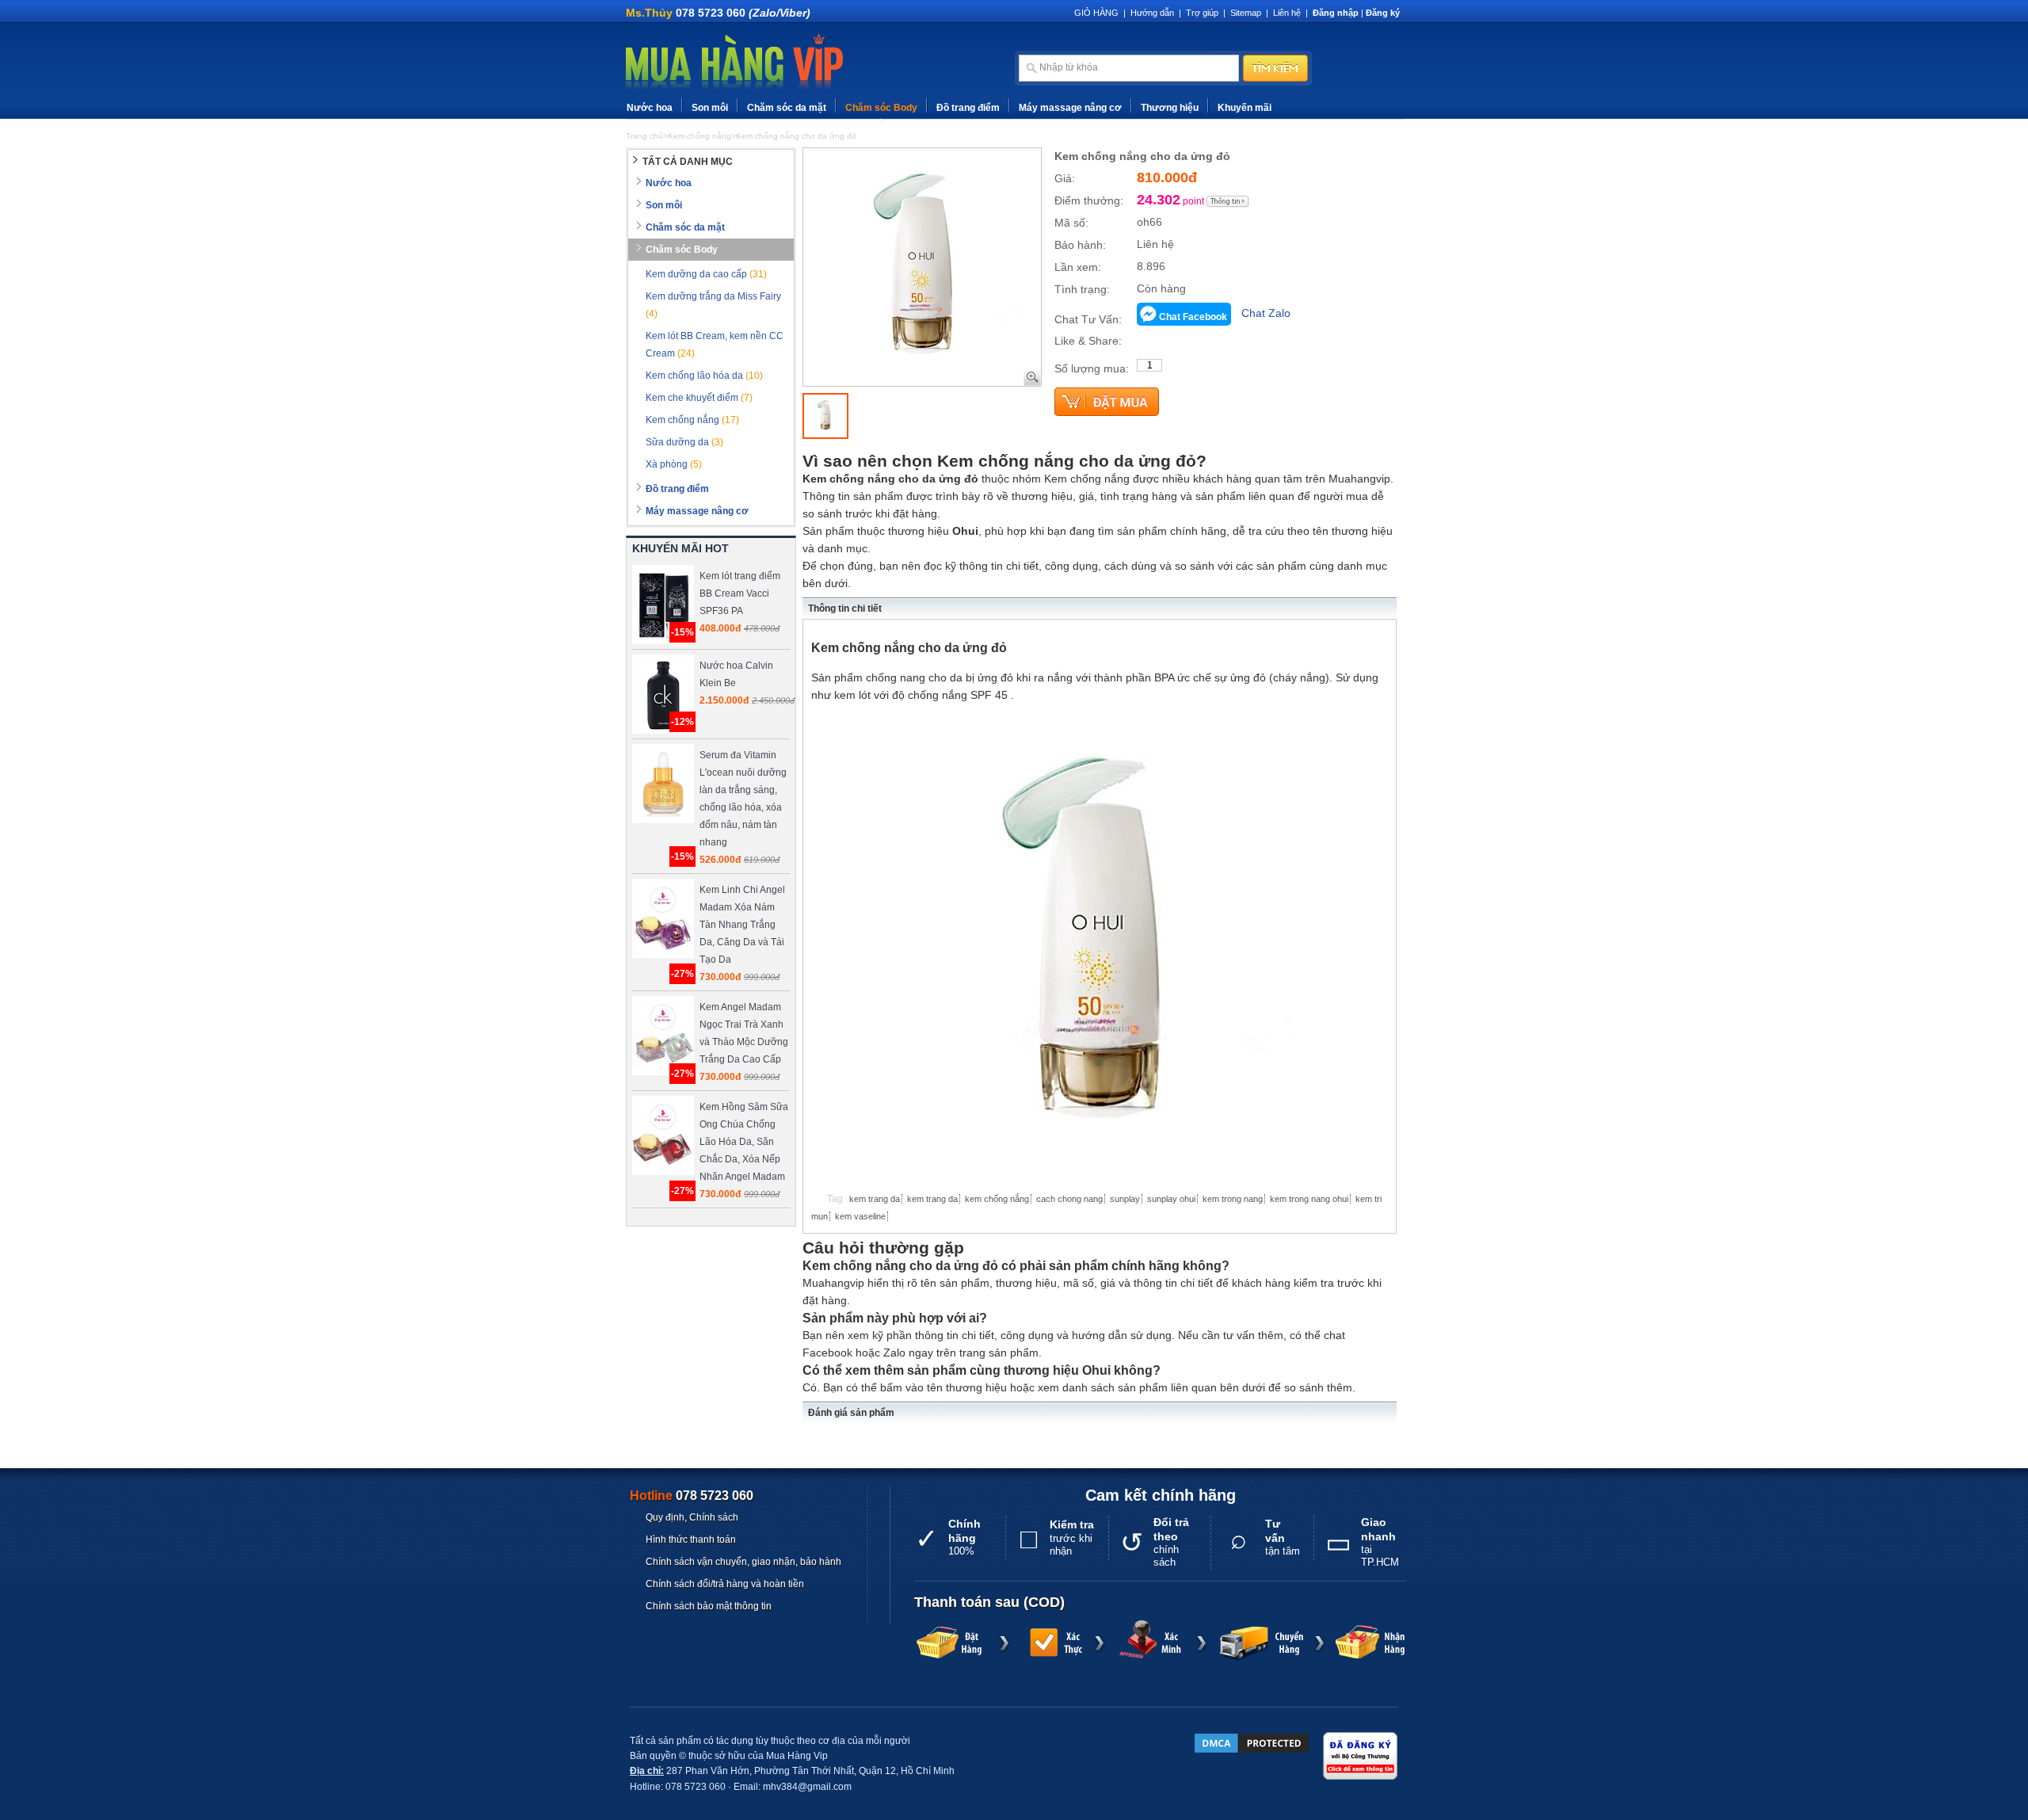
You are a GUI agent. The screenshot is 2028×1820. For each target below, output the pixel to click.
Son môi (710, 108)
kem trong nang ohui (1309, 1199)
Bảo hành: (1080, 245)
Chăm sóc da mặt (787, 108)
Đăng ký (1383, 13)
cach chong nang (1069, 1199)
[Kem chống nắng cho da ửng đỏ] (825, 416)
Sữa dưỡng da (684, 442)
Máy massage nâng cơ (1070, 108)
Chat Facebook (1193, 317)
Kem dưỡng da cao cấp (706, 274)
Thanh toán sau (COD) (989, 1602)
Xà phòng (674, 464)
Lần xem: (1078, 267)
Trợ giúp (1202, 13)
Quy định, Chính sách (692, 1517)
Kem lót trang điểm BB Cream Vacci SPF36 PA (740, 593)
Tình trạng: (1082, 289)
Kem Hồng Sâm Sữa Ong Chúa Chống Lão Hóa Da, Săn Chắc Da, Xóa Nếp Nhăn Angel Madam (744, 1142)
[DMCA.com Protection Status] (1252, 1743)
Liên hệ (1287, 13)
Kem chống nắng (692, 420)
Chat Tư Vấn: (1088, 319)
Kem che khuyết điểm (699, 398)
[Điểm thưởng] (1228, 201)
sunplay (1125, 1199)
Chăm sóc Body (881, 108)
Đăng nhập (1336, 13)
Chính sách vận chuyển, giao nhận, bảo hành (743, 1562)
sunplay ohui (1171, 1199)
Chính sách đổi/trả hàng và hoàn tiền (725, 1584)
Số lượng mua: (1092, 368)
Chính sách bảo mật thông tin (709, 1606)
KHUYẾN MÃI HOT (680, 548)
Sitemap (1246, 13)
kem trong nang (1233, 1199)
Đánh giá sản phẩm (851, 1413)
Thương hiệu (1170, 108)
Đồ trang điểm (968, 108)
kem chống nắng (997, 1199)
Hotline (692, 1496)
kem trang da (875, 1199)
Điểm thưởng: (1089, 200)
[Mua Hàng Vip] (734, 63)
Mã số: (1071, 223)
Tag (835, 1199)
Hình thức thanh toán (691, 1540)
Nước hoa (650, 108)
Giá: (1065, 178)
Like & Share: (1088, 341)
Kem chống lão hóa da (704, 376)
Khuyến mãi (1245, 108)
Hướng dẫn (1152, 13)
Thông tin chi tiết (845, 609)
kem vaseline (860, 1216)
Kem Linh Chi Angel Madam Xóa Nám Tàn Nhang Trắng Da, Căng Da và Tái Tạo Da (742, 925)
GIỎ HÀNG (1096, 13)
